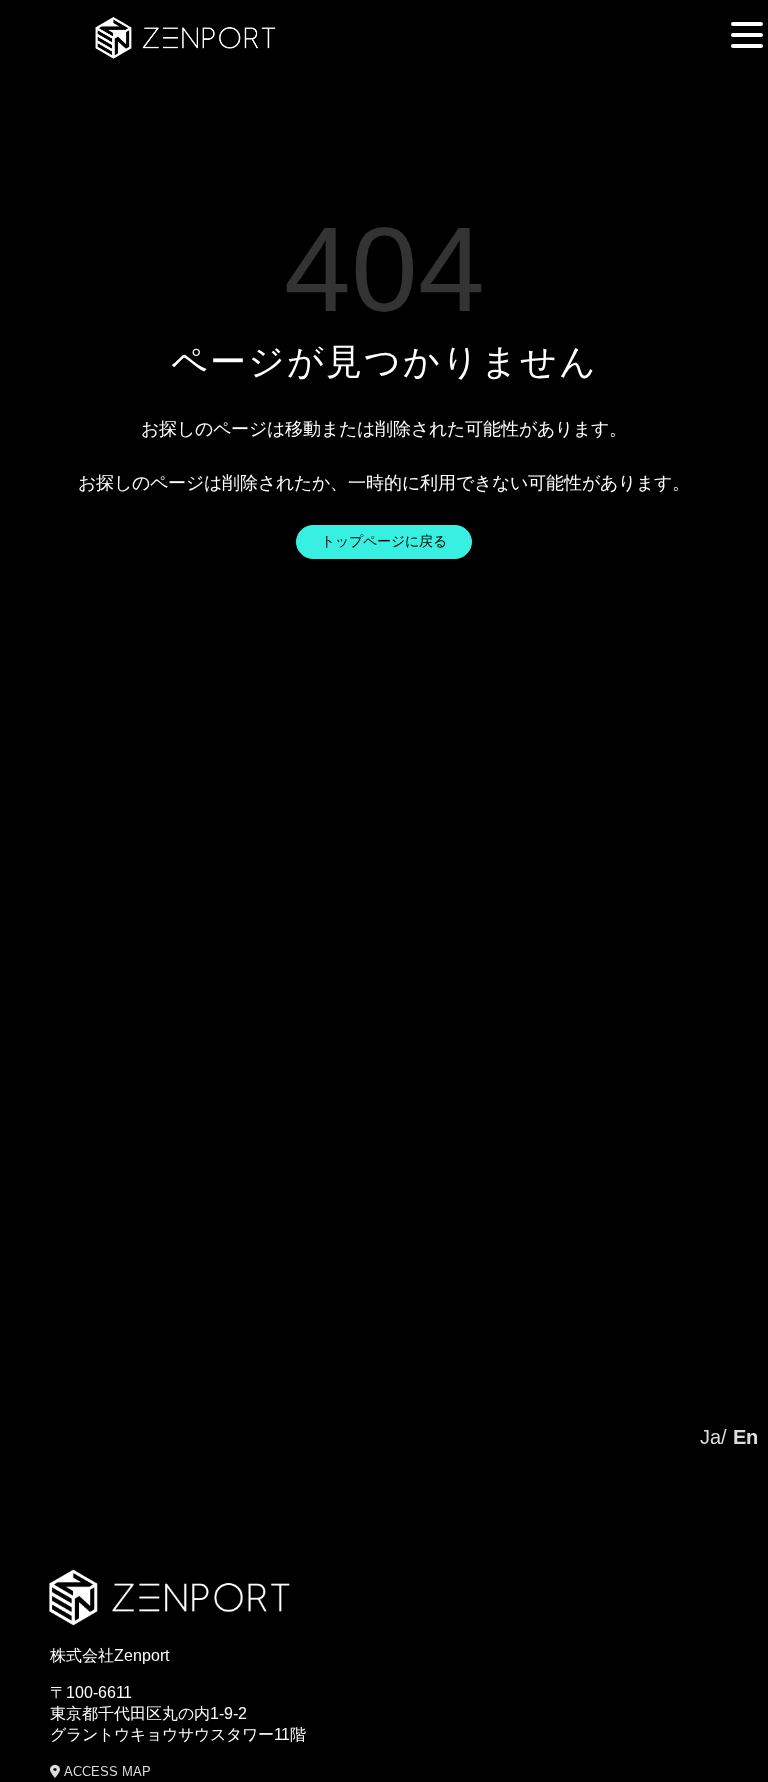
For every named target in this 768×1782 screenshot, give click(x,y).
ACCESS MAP (105, 1771)
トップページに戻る (384, 541)
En (745, 1437)
